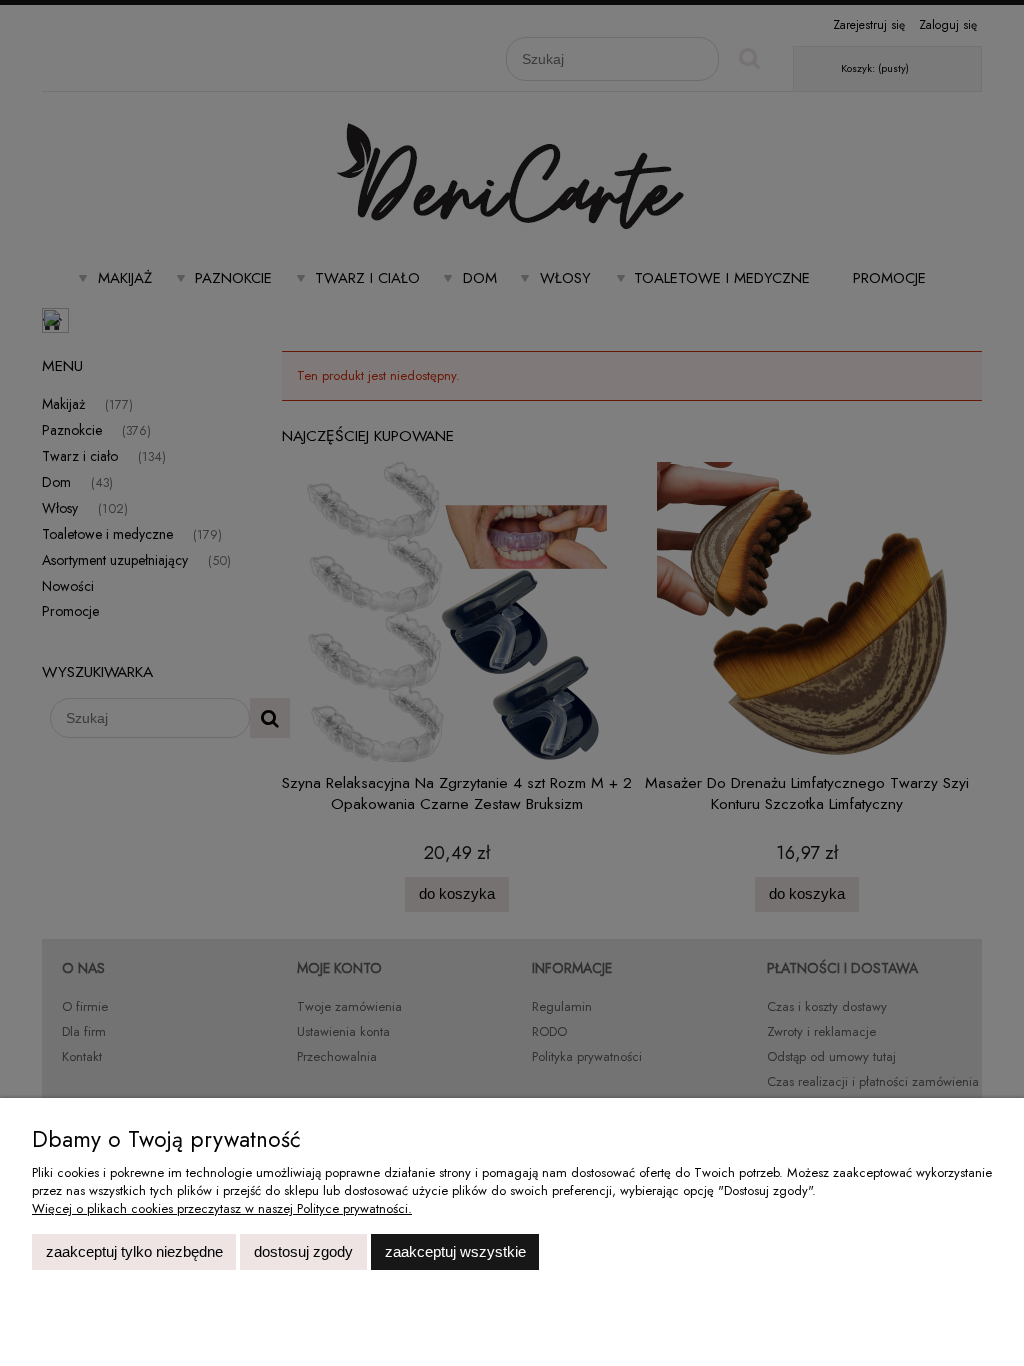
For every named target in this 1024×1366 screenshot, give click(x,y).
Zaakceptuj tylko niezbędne (134, 1251)
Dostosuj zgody (303, 1251)
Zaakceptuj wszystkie (455, 1251)
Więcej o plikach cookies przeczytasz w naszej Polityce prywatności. (222, 1208)
